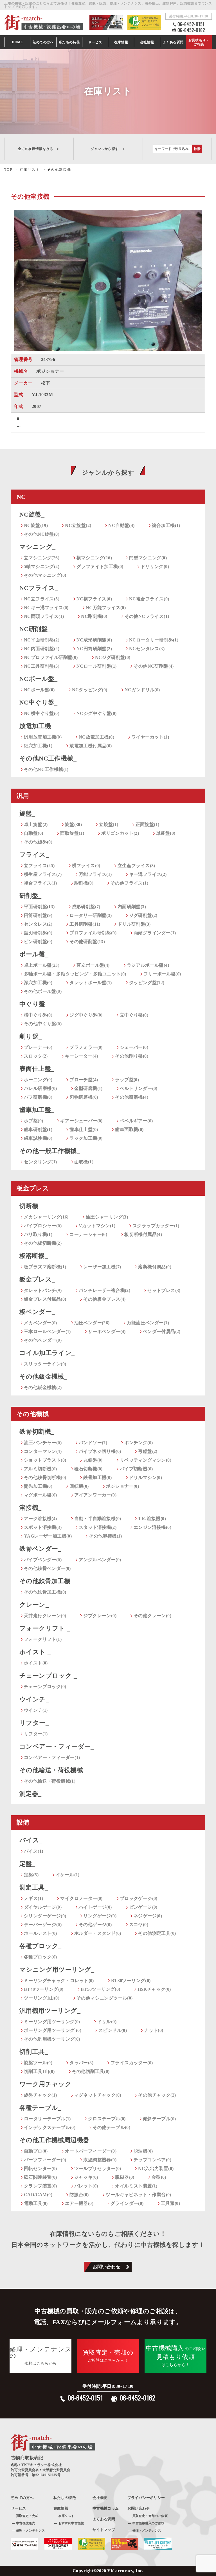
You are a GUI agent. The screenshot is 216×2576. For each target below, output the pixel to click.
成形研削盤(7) (86, 907)
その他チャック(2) (157, 2095)
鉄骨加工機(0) (97, 1477)
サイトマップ (104, 2530)
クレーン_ (34, 1605)
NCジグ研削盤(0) (113, 657)
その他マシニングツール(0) (105, 1998)
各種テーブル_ (40, 2108)
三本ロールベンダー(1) (47, 1331)
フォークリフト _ (45, 1628)
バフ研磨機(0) (38, 1097)
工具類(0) (170, 2203)
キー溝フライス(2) (148, 874)
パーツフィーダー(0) (45, 2160)
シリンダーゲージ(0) (45, 1916)
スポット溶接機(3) (43, 1527)
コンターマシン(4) (43, 1451)
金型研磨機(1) (88, 1088)
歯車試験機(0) (38, 1138)
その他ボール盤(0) (43, 991)
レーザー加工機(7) (102, 1267)
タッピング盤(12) (147, 983)
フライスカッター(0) (132, 2063)
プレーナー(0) (38, 1047)
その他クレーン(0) (152, 1616)
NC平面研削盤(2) (42, 640)
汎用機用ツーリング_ (50, 2011)
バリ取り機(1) (38, 1234)
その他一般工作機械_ (50, 1151)
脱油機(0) (143, 2151)
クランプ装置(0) (40, 2186)
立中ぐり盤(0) (134, 1015)
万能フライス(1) (95, 874)
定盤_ (27, 1864)
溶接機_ (31, 1508)
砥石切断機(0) (88, 1469)
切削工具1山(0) (39, 2071)
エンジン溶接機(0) (152, 1527)
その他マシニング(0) (45, 575)
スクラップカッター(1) (156, 1226)
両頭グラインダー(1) (155, 933)
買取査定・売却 (27, 2516)
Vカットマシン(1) (97, 1226)
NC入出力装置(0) (156, 2168)
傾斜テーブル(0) (159, 2119)
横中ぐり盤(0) (38, 1015)
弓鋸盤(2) (148, 1451)
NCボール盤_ (39, 679)
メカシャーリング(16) (46, 1217)
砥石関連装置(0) (40, 2177)
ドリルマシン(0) (146, 1477)
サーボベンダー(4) (107, 1331)
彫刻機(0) (84, 883)
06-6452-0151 (191, 24)
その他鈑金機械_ (43, 1376)
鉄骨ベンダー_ (40, 1549)
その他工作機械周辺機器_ (56, 2140)
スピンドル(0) (113, 2030)
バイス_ (31, 1840)
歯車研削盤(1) (38, 1129)
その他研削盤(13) (87, 942)
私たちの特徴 (65, 2498)
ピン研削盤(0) (38, 942)
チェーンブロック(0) (45, 1687)
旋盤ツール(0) (38, 2063)
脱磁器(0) (125, 2177)
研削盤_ (31, 896)
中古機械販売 (26, 2523)
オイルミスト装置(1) (136, 2186)
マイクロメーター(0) (81, 1898)
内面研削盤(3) (132, 907)
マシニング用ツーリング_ (57, 1970)
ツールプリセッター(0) (98, 2168)
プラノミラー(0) (86, 1047)
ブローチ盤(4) (84, 1080)
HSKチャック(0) (154, 1989)
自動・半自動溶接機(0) (98, 1519)
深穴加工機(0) (38, 983)
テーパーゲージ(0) (43, 1925)
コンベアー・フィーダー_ (57, 1746)
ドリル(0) (107, 2022)
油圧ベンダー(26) (92, 1323)
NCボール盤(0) (39, 690)
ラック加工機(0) (86, 1138)
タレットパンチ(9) (43, 1290)
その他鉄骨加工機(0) (45, 1592)
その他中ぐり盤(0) (43, 1024)
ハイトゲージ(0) (95, 1907)
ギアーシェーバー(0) (81, 1121)
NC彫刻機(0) (94, 616)
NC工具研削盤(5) (42, 666)
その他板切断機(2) (43, 1243)
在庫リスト (67, 2516)
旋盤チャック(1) (40, 2095)
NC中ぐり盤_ (39, 702)
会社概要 (100, 2498)
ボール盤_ (34, 954)
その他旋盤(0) (38, 842)
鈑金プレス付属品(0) (45, 1299)
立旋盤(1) (109, 824)
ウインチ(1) (36, 1710)
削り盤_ (31, 1036)
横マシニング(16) (94, 558)
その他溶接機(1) (105, 1536)
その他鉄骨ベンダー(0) (47, 1568)
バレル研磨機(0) (40, 1088)
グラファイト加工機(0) (100, 566)
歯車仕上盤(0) (84, 1129)
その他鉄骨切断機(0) (45, 1477)
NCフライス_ (39, 588)
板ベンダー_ (37, 1312)
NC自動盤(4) (121, 525)
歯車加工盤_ (37, 1110)
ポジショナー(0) (123, 1486)
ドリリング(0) (155, 566)
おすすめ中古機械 (71, 2523)
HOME (17, 42)
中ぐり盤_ (34, 1004)
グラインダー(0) (127, 2203)
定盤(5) (31, 1875)
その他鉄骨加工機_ (47, 1581)
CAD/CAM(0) (38, 2195)
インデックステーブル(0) (50, 2127)
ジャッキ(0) (86, 2177)
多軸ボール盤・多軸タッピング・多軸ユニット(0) (75, 974)
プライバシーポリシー (146, 2498)
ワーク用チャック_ (47, 2084)
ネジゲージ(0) (148, 1916)
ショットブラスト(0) (45, 1460)
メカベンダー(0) (40, 1323)
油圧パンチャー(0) (43, 1443)
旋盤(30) (73, 824)
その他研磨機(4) (132, 1097)
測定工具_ (34, 1887)
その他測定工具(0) (157, 1933)
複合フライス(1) (40, 883)
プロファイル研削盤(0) (93, 933)
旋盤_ (27, 814)
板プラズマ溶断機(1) (45, 1267)
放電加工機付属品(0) (91, 746)
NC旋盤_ (32, 514)
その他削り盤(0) (132, 1056)
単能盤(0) (166, 833)
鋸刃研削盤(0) (38, 933)
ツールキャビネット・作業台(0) (138, 2195)
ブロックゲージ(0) (139, 1898)
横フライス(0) (86, 866)
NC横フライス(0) (94, 599)
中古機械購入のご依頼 (148, 2523)
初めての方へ (43, 42)
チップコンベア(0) (152, 2160)
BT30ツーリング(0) (131, 1981)
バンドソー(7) (93, 1443)
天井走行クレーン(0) (45, 1616)
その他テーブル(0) (111, 2127)
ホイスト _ (35, 1652)
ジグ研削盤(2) (143, 915)
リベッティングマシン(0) (146, 1460)
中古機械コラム (106, 2508)
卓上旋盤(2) (36, 824)
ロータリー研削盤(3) (91, 915)
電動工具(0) (36, 2203)
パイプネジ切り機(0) (100, 1451)
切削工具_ (34, 2052)
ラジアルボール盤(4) (148, 965)
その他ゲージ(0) (95, 1925)
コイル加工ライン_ (47, 1353)
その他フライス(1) (129, 883)
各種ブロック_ (40, 1946)
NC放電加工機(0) (96, 737)
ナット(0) (154, 2030)
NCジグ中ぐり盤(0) (96, 713)
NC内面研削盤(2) (42, 649)
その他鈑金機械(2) (43, 1387)
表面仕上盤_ (37, 1069)
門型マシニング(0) (148, 558)
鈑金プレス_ (37, 1279)
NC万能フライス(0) (106, 608)
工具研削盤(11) (85, 924)
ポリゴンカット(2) (120, 833)
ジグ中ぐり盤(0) (86, 1015)
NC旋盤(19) (36, 525)
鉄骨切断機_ (37, 1432)
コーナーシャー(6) (88, 1234)
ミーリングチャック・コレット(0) (59, 1981)
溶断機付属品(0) (155, 1267)
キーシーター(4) (82, 1056)
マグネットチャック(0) (98, 2095)
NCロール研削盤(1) (96, 666)
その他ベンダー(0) (43, 1340)
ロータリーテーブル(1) (47, 2119)
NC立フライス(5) (42, 599)
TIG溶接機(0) (152, 1519)
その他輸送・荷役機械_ (53, 1770)
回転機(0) (79, 1486)
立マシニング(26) (42, 558)
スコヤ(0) (139, 1925)
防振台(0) (79, 2195)
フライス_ (34, 855)
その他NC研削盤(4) (154, 666)
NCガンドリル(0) (142, 690)
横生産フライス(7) (43, 874)
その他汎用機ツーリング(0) (52, 2039)
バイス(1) (33, 1851)
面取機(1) (84, 1162)
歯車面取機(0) (129, 1129)
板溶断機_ (34, 1256)
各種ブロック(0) (40, 1957)
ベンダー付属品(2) (162, 1331)
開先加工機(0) (38, 1486)
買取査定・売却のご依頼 (150, 2516)
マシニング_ (37, 547)
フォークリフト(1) (43, 1639)
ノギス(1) (33, 1898)
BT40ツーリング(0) (44, 1989)
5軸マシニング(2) (42, 566)
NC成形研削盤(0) (94, 640)
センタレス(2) (38, 924)
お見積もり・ (199, 42)
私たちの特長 (69, 42)
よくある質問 (173, 42)
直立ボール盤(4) (93, 965)
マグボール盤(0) (40, 1495)
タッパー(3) (81, 2063)
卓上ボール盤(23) (42, 965)
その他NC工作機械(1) (46, 769)
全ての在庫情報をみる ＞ (39, 149)
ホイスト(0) (36, 1663)
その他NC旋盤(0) (42, 534)
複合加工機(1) (166, 525)
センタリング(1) (40, 1162)
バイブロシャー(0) (43, 1226)
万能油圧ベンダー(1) (148, 1323)
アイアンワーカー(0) (95, 1495)
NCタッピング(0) (90, 690)
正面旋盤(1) (148, 824)
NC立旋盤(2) (78, 525)
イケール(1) (68, 1875)
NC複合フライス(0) (149, 599)
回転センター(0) (40, 2168)
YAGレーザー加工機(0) (48, 1536)
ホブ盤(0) (33, 1121)
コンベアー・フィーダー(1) (52, 1757)
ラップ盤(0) (127, 1080)
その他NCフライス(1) (147, 616)
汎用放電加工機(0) (43, 737)
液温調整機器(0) (100, 2160)
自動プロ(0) (36, 2151)
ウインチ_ (34, 1699)
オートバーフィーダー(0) (91, 2151)
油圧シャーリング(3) (107, 1217)
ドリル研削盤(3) (134, 924)
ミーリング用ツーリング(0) (52, 2022)
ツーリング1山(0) (42, 1998)
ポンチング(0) (139, 1443)
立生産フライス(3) (136, 866)
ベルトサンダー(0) (139, 1088)
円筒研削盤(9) (38, 915)
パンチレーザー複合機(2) (104, 1290)
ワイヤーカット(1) (150, 737)
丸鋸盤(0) (93, 1460)
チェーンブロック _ (48, 1676)
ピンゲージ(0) (143, 1907)
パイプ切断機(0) (136, 1469)
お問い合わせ (107, 2267)
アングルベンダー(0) (100, 1560)
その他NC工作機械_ (48, 758)
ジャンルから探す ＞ (108, 149)
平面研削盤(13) (39, 907)
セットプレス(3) (164, 1290)
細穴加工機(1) (38, 746)
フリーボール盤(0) (162, 974)
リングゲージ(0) (100, 1916)
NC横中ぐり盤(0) (42, 713)
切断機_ (31, 1206)
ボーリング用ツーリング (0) (53, 2030)
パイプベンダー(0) (43, 1560)
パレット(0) (86, 2186)
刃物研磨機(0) (84, 1097)
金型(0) (159, 2177)
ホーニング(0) (38, 1080)
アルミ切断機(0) (40, 1469)
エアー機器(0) (79, 2203)
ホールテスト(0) (40, 1933)
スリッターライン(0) (45, 1364)
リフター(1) (36, 1734)
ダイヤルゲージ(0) (43, 1907)
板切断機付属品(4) (143, 1234)
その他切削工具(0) (91, 2071)
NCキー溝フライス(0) (46, 608)
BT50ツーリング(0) (101, 1989)
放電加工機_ (37, 726)
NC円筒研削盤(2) (94, 649)
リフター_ (34, 1723)
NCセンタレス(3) (147, 649)
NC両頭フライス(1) (44, 616)
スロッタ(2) (36, 1056)
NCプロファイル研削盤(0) (51, 657)
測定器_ (31, 1794)
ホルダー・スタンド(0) (98, 1933)
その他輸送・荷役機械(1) (50, 1781)
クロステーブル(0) (107, 2119)
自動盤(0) (33, 833)
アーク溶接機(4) (40, 1519)
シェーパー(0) (134, 1047)
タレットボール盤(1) (91, 983)
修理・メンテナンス (31, 2530)
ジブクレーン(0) (100, 1616)
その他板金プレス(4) (104, 1299)
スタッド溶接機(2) (98, 1527)
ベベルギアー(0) (136, 1121)
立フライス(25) (39, 866)
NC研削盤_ (35, 629)
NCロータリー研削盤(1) (154, 640)
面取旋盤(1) (72, 833)
